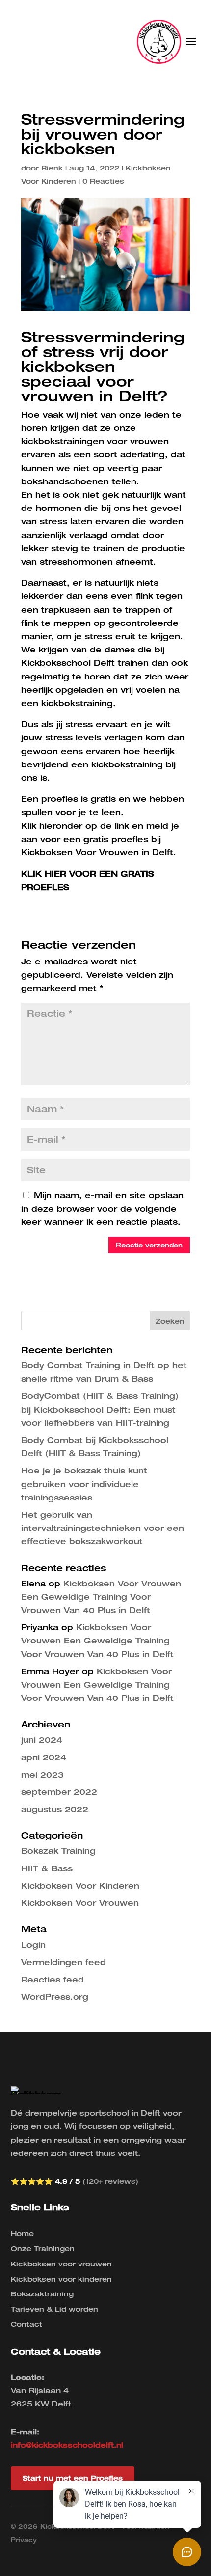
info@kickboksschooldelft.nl (67, 2445)
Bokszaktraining (42, 2294)
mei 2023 (42, 1775)
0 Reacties (103, 181)
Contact (26, 2324)
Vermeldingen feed (64, 1962)
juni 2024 (42, 1740)
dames (120, 650)
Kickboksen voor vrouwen (61, 2264)
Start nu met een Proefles (73, 2478)
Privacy (24, 2540)
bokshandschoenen (65, 481)
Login (33, 1945)
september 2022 (59, 1792)
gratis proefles (116, 839)
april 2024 (44, 1757)
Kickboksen (47, 852)
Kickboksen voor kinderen (61, 2279)
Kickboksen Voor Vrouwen (80, 1903)
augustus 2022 (55, 1809)
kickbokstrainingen (63, 441)
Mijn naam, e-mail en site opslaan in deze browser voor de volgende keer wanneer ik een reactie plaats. (102, 1209)
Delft (104, 663)
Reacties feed (53, 1980)
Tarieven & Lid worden (54, 2309)
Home (22, 2233)
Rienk (52, 168)
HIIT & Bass (47, 1868)
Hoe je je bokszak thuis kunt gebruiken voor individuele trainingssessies (84, 1484)
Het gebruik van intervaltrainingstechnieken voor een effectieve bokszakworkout (103, 1528)
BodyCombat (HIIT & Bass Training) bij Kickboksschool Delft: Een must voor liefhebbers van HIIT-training (100, 1409)
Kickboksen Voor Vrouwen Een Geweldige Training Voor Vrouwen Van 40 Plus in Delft (101, 1597)
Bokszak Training (58, 1851)
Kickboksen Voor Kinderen (80, 1886)
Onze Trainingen (43, 2249)
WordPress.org (55, 1997)
